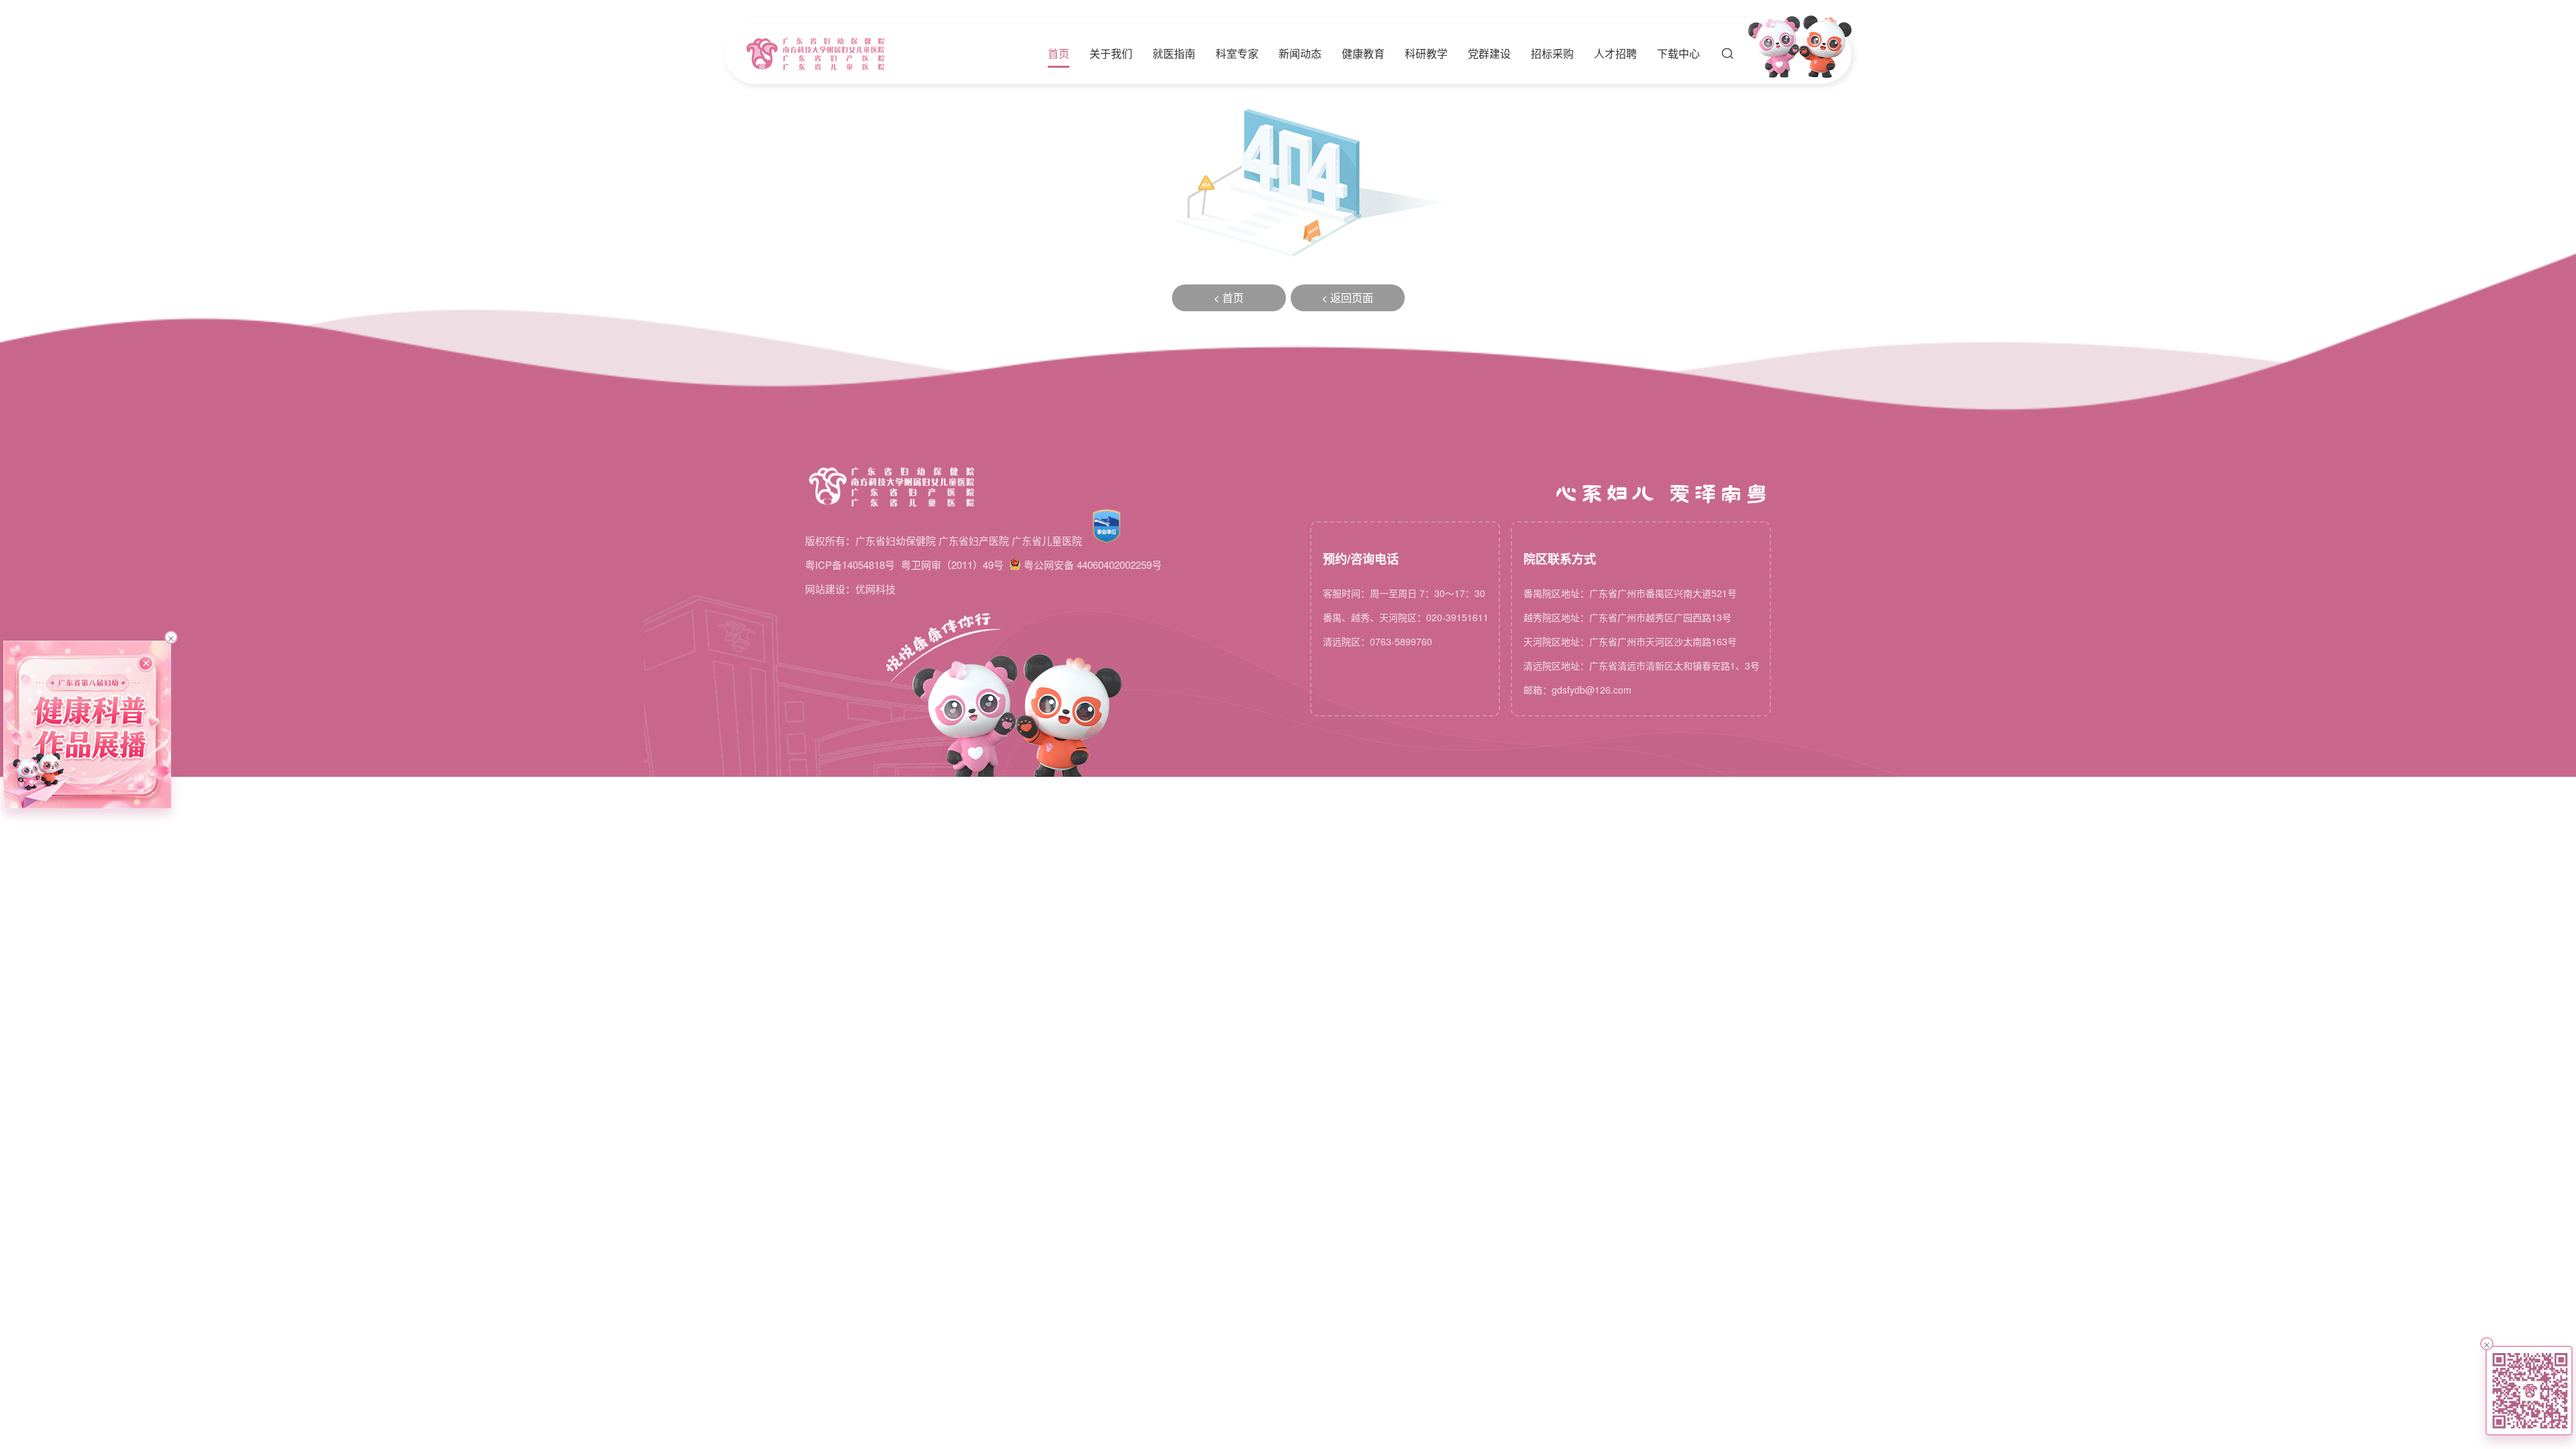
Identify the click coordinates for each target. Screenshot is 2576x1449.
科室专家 (1237, 54)
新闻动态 (1300, 54)
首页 (1059, 54)
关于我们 (1111, 54)
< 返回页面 (1347, 298)
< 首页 (1229, 298)
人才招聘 (1615, 54)
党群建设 (1489, 54)
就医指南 (1174, 54)
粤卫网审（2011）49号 (952, 565)
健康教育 (1363, 54)
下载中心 (1678, 54)
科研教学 (1426, 54)
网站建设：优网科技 (850, 589)
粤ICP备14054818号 (850, 565)
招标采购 (1552, 54)
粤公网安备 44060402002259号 (1093, 565)
